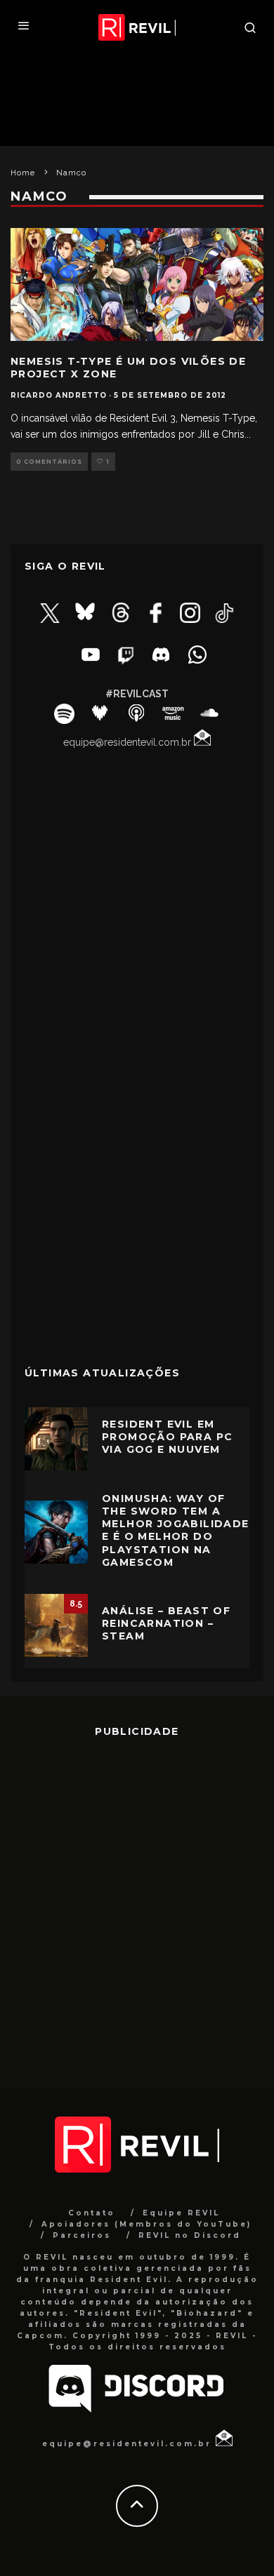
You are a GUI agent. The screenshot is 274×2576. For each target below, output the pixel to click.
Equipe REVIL (181, 2213)
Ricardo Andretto (59, 395)
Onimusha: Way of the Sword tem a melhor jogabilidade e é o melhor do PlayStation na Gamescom (176, 1530)
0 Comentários (49, 462)
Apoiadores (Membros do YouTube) (146, 2224)
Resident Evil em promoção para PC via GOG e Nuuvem (167, 1437)
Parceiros (82, 2235)
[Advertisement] (137, 1249)
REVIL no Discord (190, 2235)
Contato (92, 2213)
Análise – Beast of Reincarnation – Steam (166, 1623)
